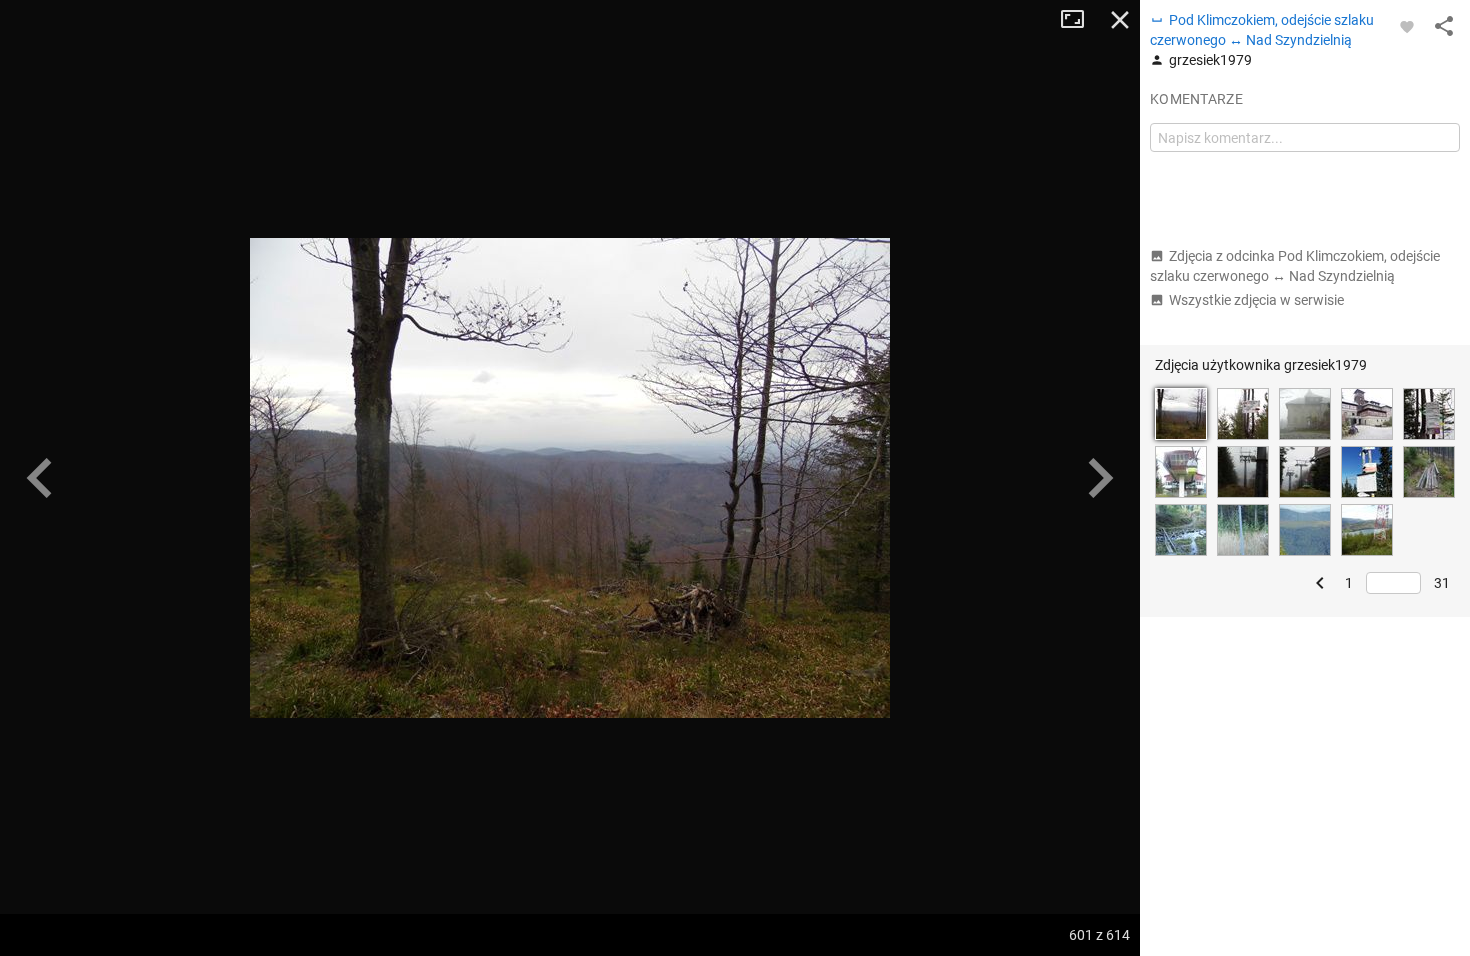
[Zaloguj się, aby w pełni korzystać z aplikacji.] (1407, 26)
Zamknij (1120, 20)
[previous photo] (40, 478)
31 (1442, 583)
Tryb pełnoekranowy (1080, 20)
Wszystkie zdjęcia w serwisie (1256, 300)
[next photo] (1100, 478)
